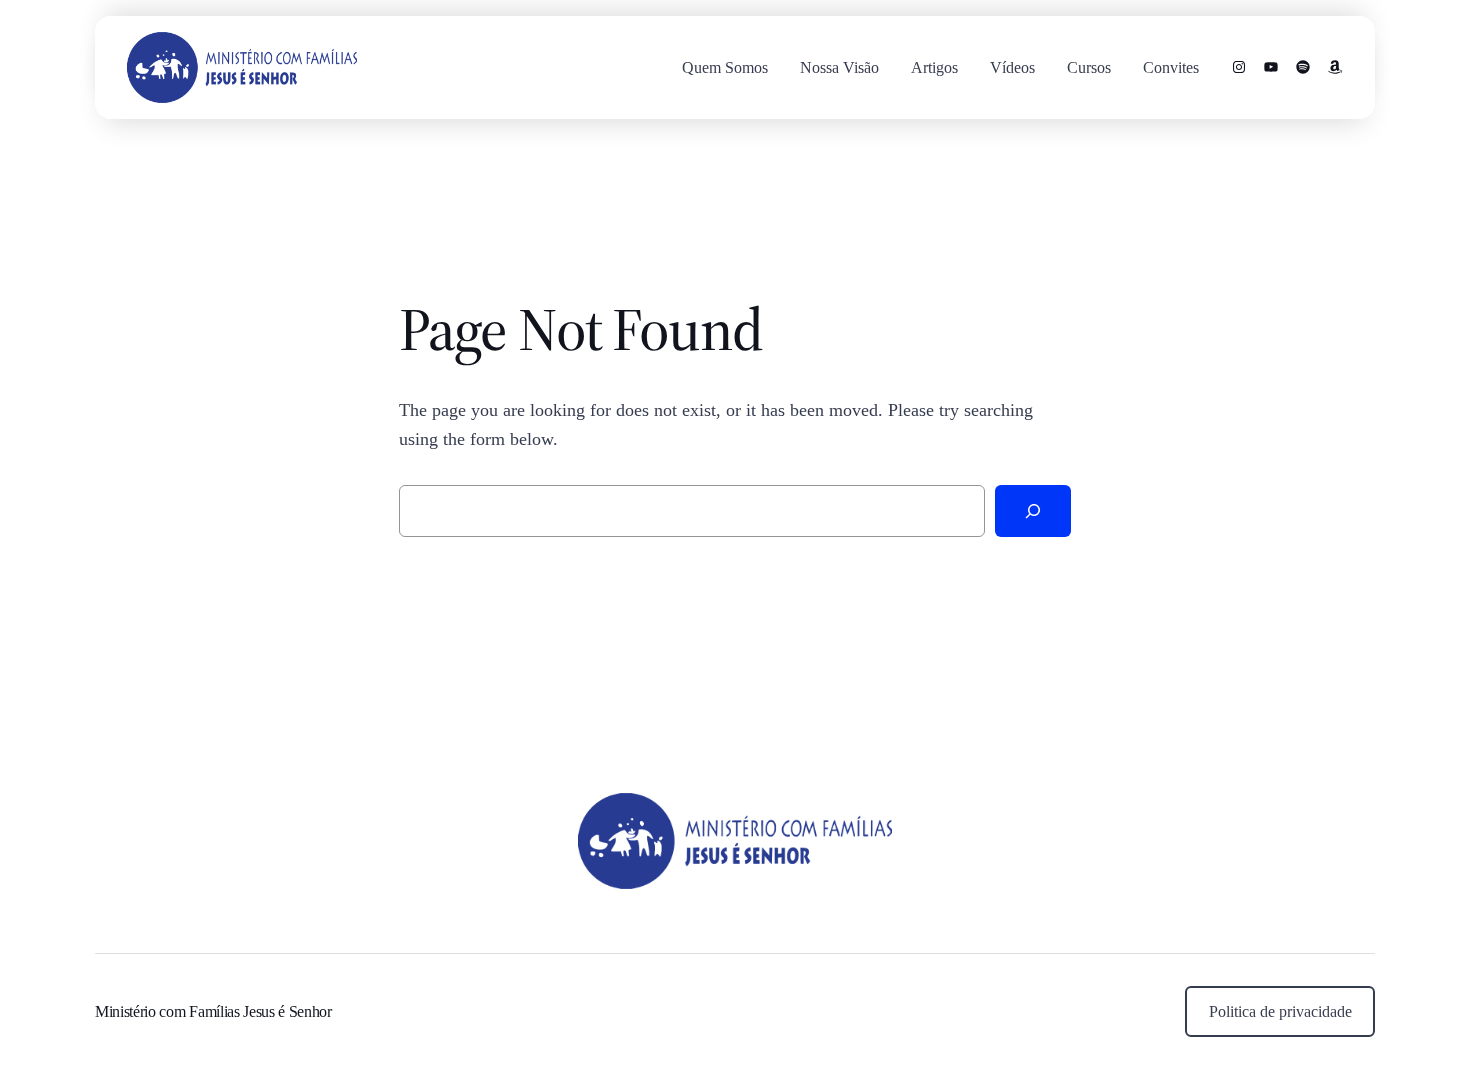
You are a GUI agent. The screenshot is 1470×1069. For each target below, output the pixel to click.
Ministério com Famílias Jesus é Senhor (213, 1011)
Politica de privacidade (1280, 1011)
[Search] (1033, 511)
